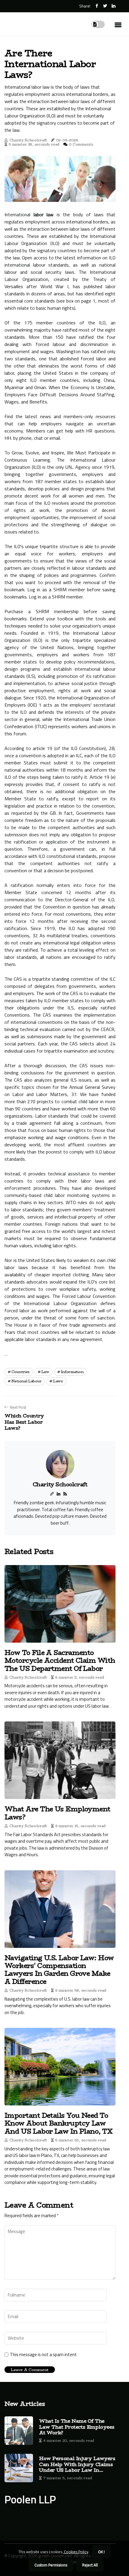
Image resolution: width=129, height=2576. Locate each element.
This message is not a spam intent (43, 2355)
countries (21, 1372)
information (72, 1372)
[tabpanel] (60, 179)
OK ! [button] (101, 2552)
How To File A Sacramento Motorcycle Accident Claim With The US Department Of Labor (60, 1660)
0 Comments (81, 144)
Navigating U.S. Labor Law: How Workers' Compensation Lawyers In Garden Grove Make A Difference (59, 1970)
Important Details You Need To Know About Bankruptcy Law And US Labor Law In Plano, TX (58, 2123)
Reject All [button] (90, 2565)
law (45, 1372)
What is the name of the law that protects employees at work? (77, 2427)
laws (58, 1381)
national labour (27, 1381)
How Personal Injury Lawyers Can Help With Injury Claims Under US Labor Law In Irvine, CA (77, 2464)
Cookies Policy (76, 2552)
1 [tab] (60, 194)
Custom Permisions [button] (51, 2565)
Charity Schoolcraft (28, 140)
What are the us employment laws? (57, 1813)
